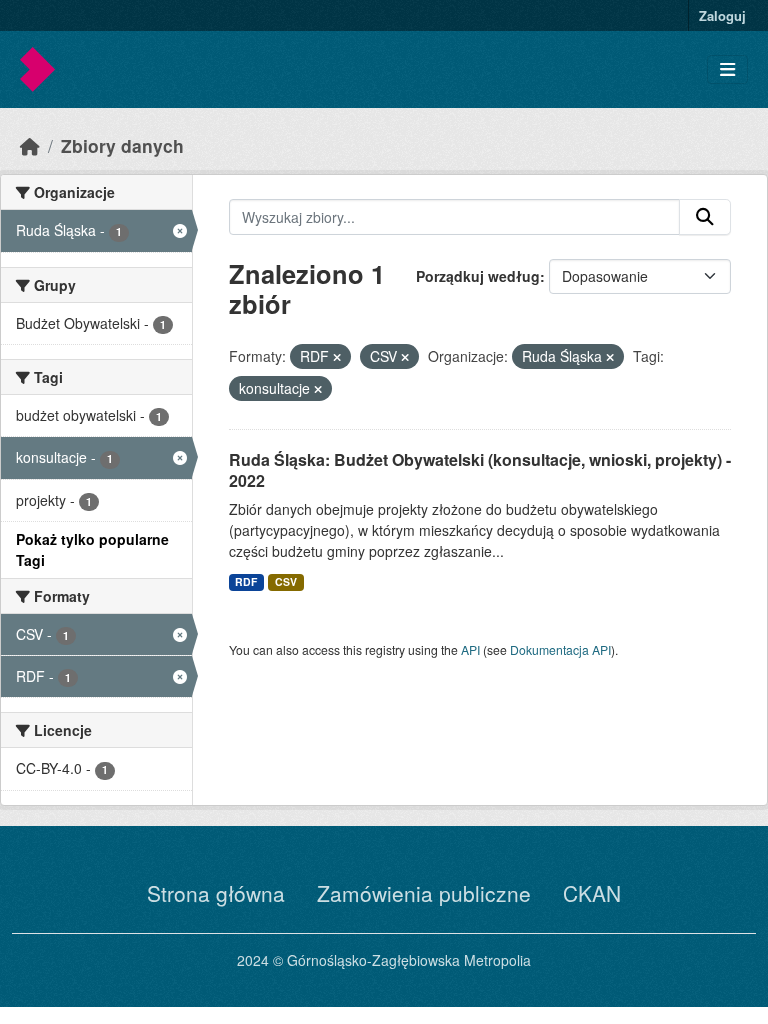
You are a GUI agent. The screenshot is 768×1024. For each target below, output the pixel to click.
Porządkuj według (478, 276)
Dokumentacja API (560, 649)
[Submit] (705, 217)
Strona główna (216, 893)
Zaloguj (722, 15)
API (470, 649)
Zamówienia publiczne (424, 893)
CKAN (592, 893)
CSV (286, 581)
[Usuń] (337, 357)
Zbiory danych (122, 145)
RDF (246, 581)
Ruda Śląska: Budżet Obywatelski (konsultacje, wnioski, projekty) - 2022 (480, 470)
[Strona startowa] (30, 145)
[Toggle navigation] (727, 69)
